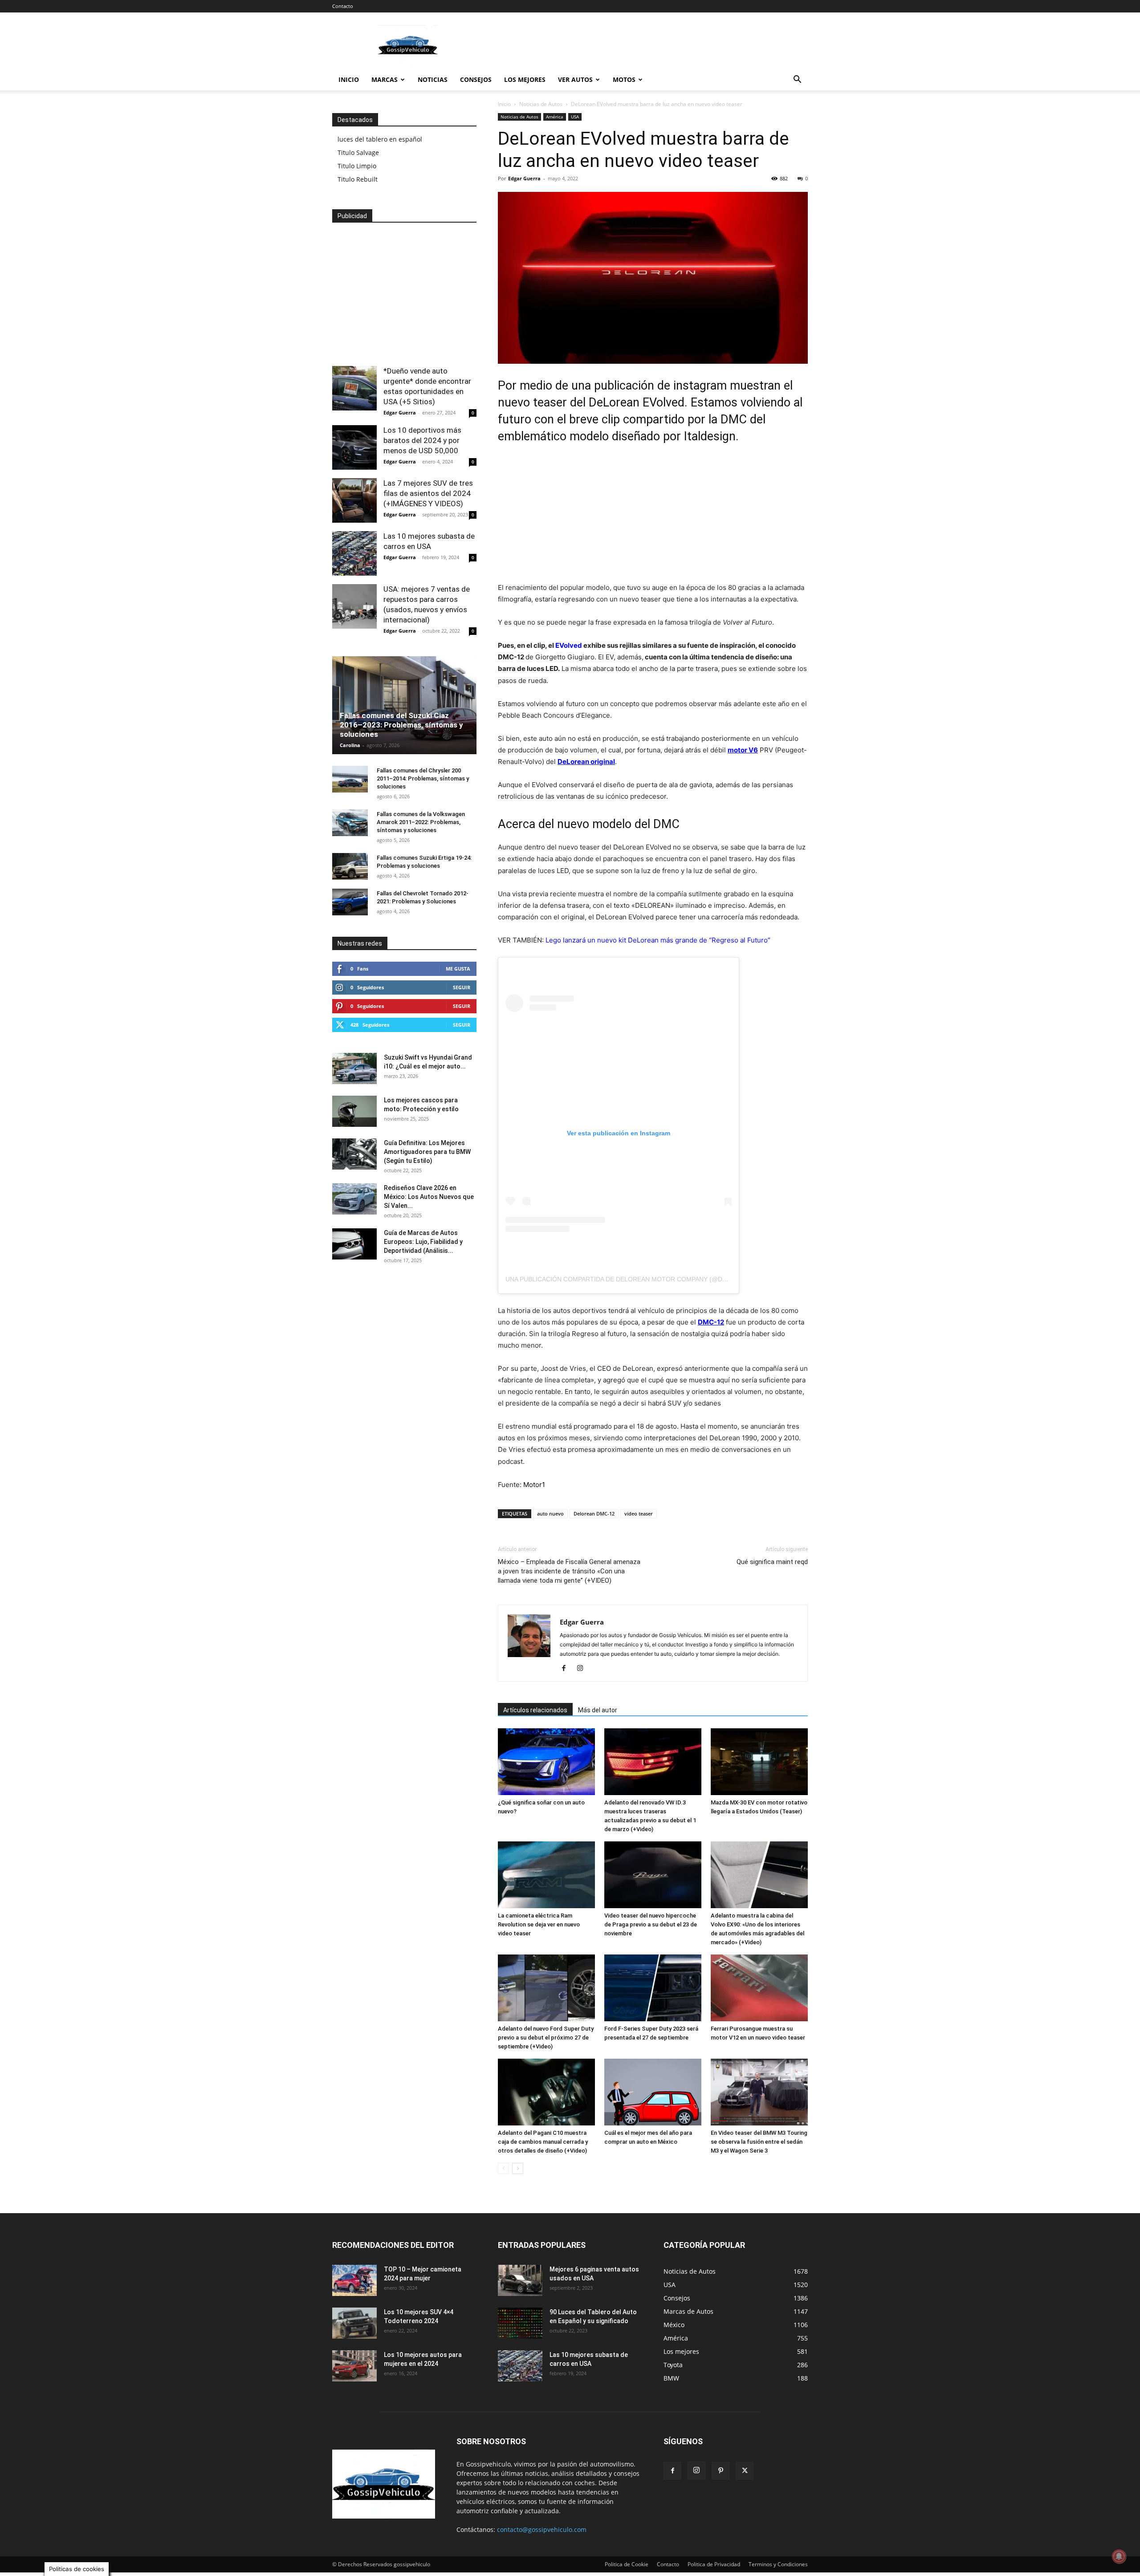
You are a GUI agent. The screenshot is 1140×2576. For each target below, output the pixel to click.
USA (575, 117)
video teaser (639, 1514)
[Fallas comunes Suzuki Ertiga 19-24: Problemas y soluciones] (350, 866)
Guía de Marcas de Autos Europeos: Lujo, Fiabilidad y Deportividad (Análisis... (423, 1242)
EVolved (569, 645)
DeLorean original (586, 762)
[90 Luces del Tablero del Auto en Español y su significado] (520, 2323)
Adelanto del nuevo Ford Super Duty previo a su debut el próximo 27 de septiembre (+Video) (546, 2038)
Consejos (476, 79)
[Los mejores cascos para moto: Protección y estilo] (354, 1111)
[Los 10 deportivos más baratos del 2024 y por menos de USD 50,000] (354, 447)
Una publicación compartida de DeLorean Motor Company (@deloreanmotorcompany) (657, 1279)
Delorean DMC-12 (594, 1514)
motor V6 (743, 750)
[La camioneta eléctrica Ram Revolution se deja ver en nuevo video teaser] (546, 1875)
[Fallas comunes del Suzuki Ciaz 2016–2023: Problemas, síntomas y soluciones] (404, 705)
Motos (624, 79)
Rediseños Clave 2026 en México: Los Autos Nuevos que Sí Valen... (429, 1197)
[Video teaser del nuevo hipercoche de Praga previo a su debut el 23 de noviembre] (653, 1875)
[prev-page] (503, 2168)
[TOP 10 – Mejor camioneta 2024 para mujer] (354, 2280)
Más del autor (598, 1710)
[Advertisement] (646, 45)
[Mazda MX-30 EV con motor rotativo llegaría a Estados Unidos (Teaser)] (759, 1762)
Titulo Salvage (358, 152)
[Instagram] (583, 1669)
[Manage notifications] (1119, 2556)
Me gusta (458, 969)
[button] (797, 80)
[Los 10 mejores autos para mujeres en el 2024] (354, 2366)
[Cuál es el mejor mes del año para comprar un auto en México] (653, 2092)
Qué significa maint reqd (772, 1562)
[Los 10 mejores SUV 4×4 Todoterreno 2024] (354, 2323)
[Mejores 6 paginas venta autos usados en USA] (520, 2280)
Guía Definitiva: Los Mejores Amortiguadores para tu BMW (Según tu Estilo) (427, 1152)
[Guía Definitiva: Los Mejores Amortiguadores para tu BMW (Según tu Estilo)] (354, 1154)
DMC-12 (711, 1322)
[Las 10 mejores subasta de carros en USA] (354, 553)
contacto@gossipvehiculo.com (542, 2529)
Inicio (349, 79)
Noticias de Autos (541, 104)
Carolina (350, 745)
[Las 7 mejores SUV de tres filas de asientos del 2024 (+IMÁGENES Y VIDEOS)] (354, 500)
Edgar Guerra (524, 178)
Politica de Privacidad (714, 2564)
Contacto (343, 6)
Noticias (433, 79)
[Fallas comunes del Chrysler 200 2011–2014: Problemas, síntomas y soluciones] (350, 779)
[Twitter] (745, 2471)
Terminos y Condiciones (778, 2564)
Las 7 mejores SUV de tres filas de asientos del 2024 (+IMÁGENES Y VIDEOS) (428, 493)
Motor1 (534, 1485)
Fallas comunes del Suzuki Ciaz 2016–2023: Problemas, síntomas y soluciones (401, 725)
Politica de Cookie (627, 2564)
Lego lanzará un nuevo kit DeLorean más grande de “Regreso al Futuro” (658, 940)
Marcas (385, 79)
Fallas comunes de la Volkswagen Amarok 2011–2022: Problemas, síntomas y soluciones (421, 822)
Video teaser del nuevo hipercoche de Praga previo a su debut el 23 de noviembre (651, 1924)
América (555, 117)
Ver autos (575, 79)
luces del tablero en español (380, 139)
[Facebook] (567, 1669)
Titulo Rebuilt (358, 179)
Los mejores (525, 79)
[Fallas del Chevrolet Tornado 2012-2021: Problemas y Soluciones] (350, 902)
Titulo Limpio (357, 166)
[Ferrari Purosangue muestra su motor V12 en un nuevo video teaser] (759, 1988)
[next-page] (518, 2168)
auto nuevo (550, 1514)
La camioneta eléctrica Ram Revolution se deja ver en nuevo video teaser (539, 1924)
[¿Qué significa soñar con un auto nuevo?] (546, 1762)
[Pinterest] (721, 2471)
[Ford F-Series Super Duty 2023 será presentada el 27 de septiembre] (653, 1988)
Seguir (462, 987)
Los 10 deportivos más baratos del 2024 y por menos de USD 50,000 (422, 440)
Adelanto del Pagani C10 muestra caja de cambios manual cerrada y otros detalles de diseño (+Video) (543, 2142)
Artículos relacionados (535, 1710)
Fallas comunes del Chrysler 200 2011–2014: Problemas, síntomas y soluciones (423, 778)
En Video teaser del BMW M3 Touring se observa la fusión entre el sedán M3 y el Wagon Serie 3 (759, 2142)
